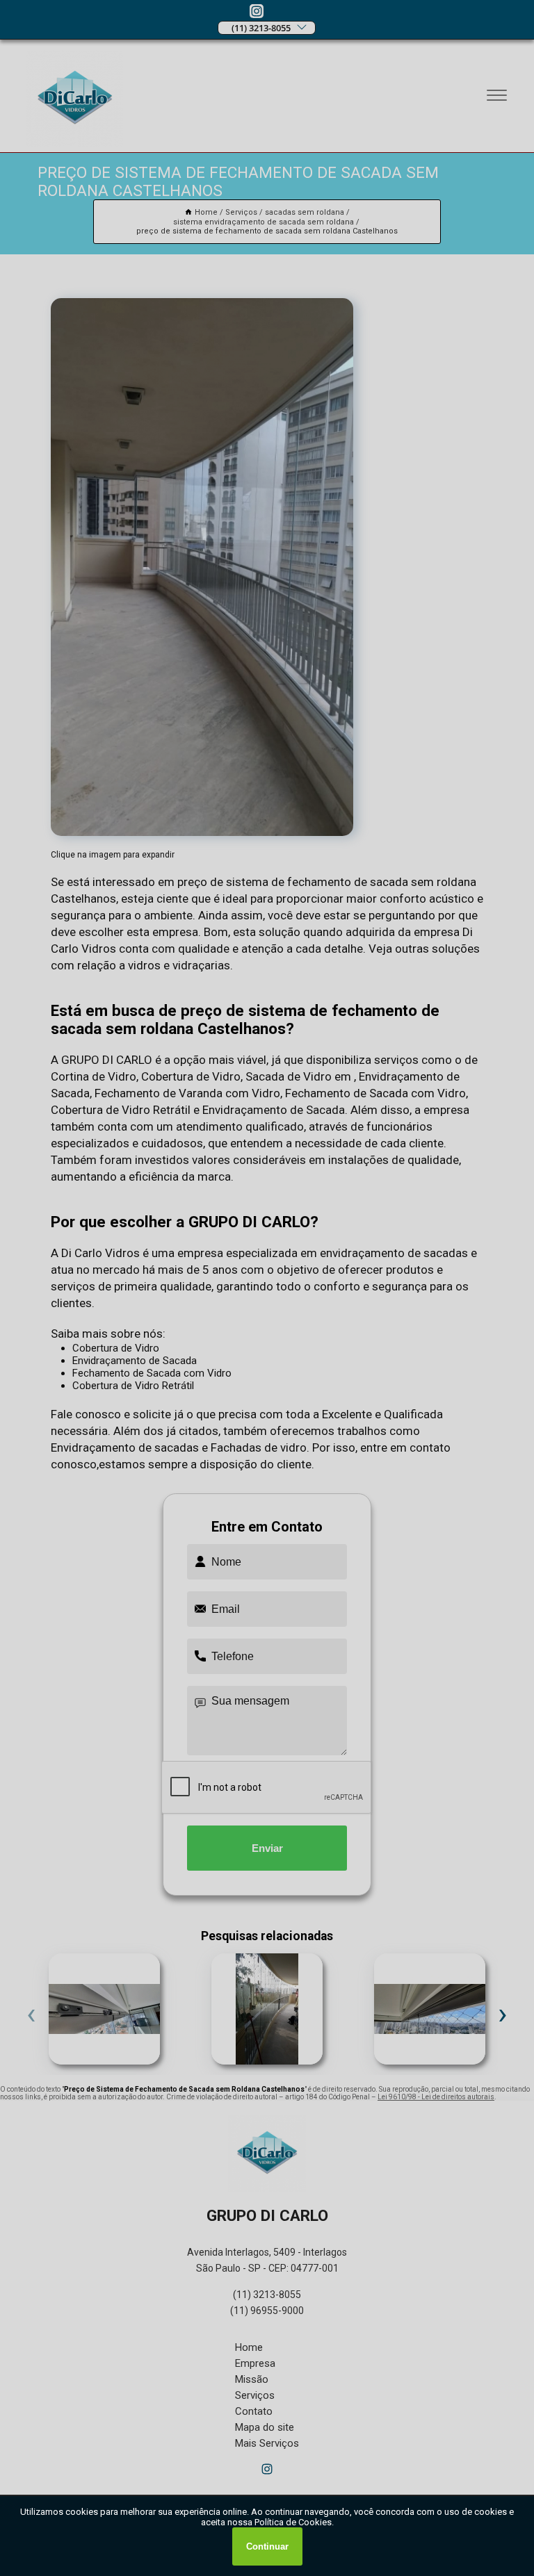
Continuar (267, 2546)
